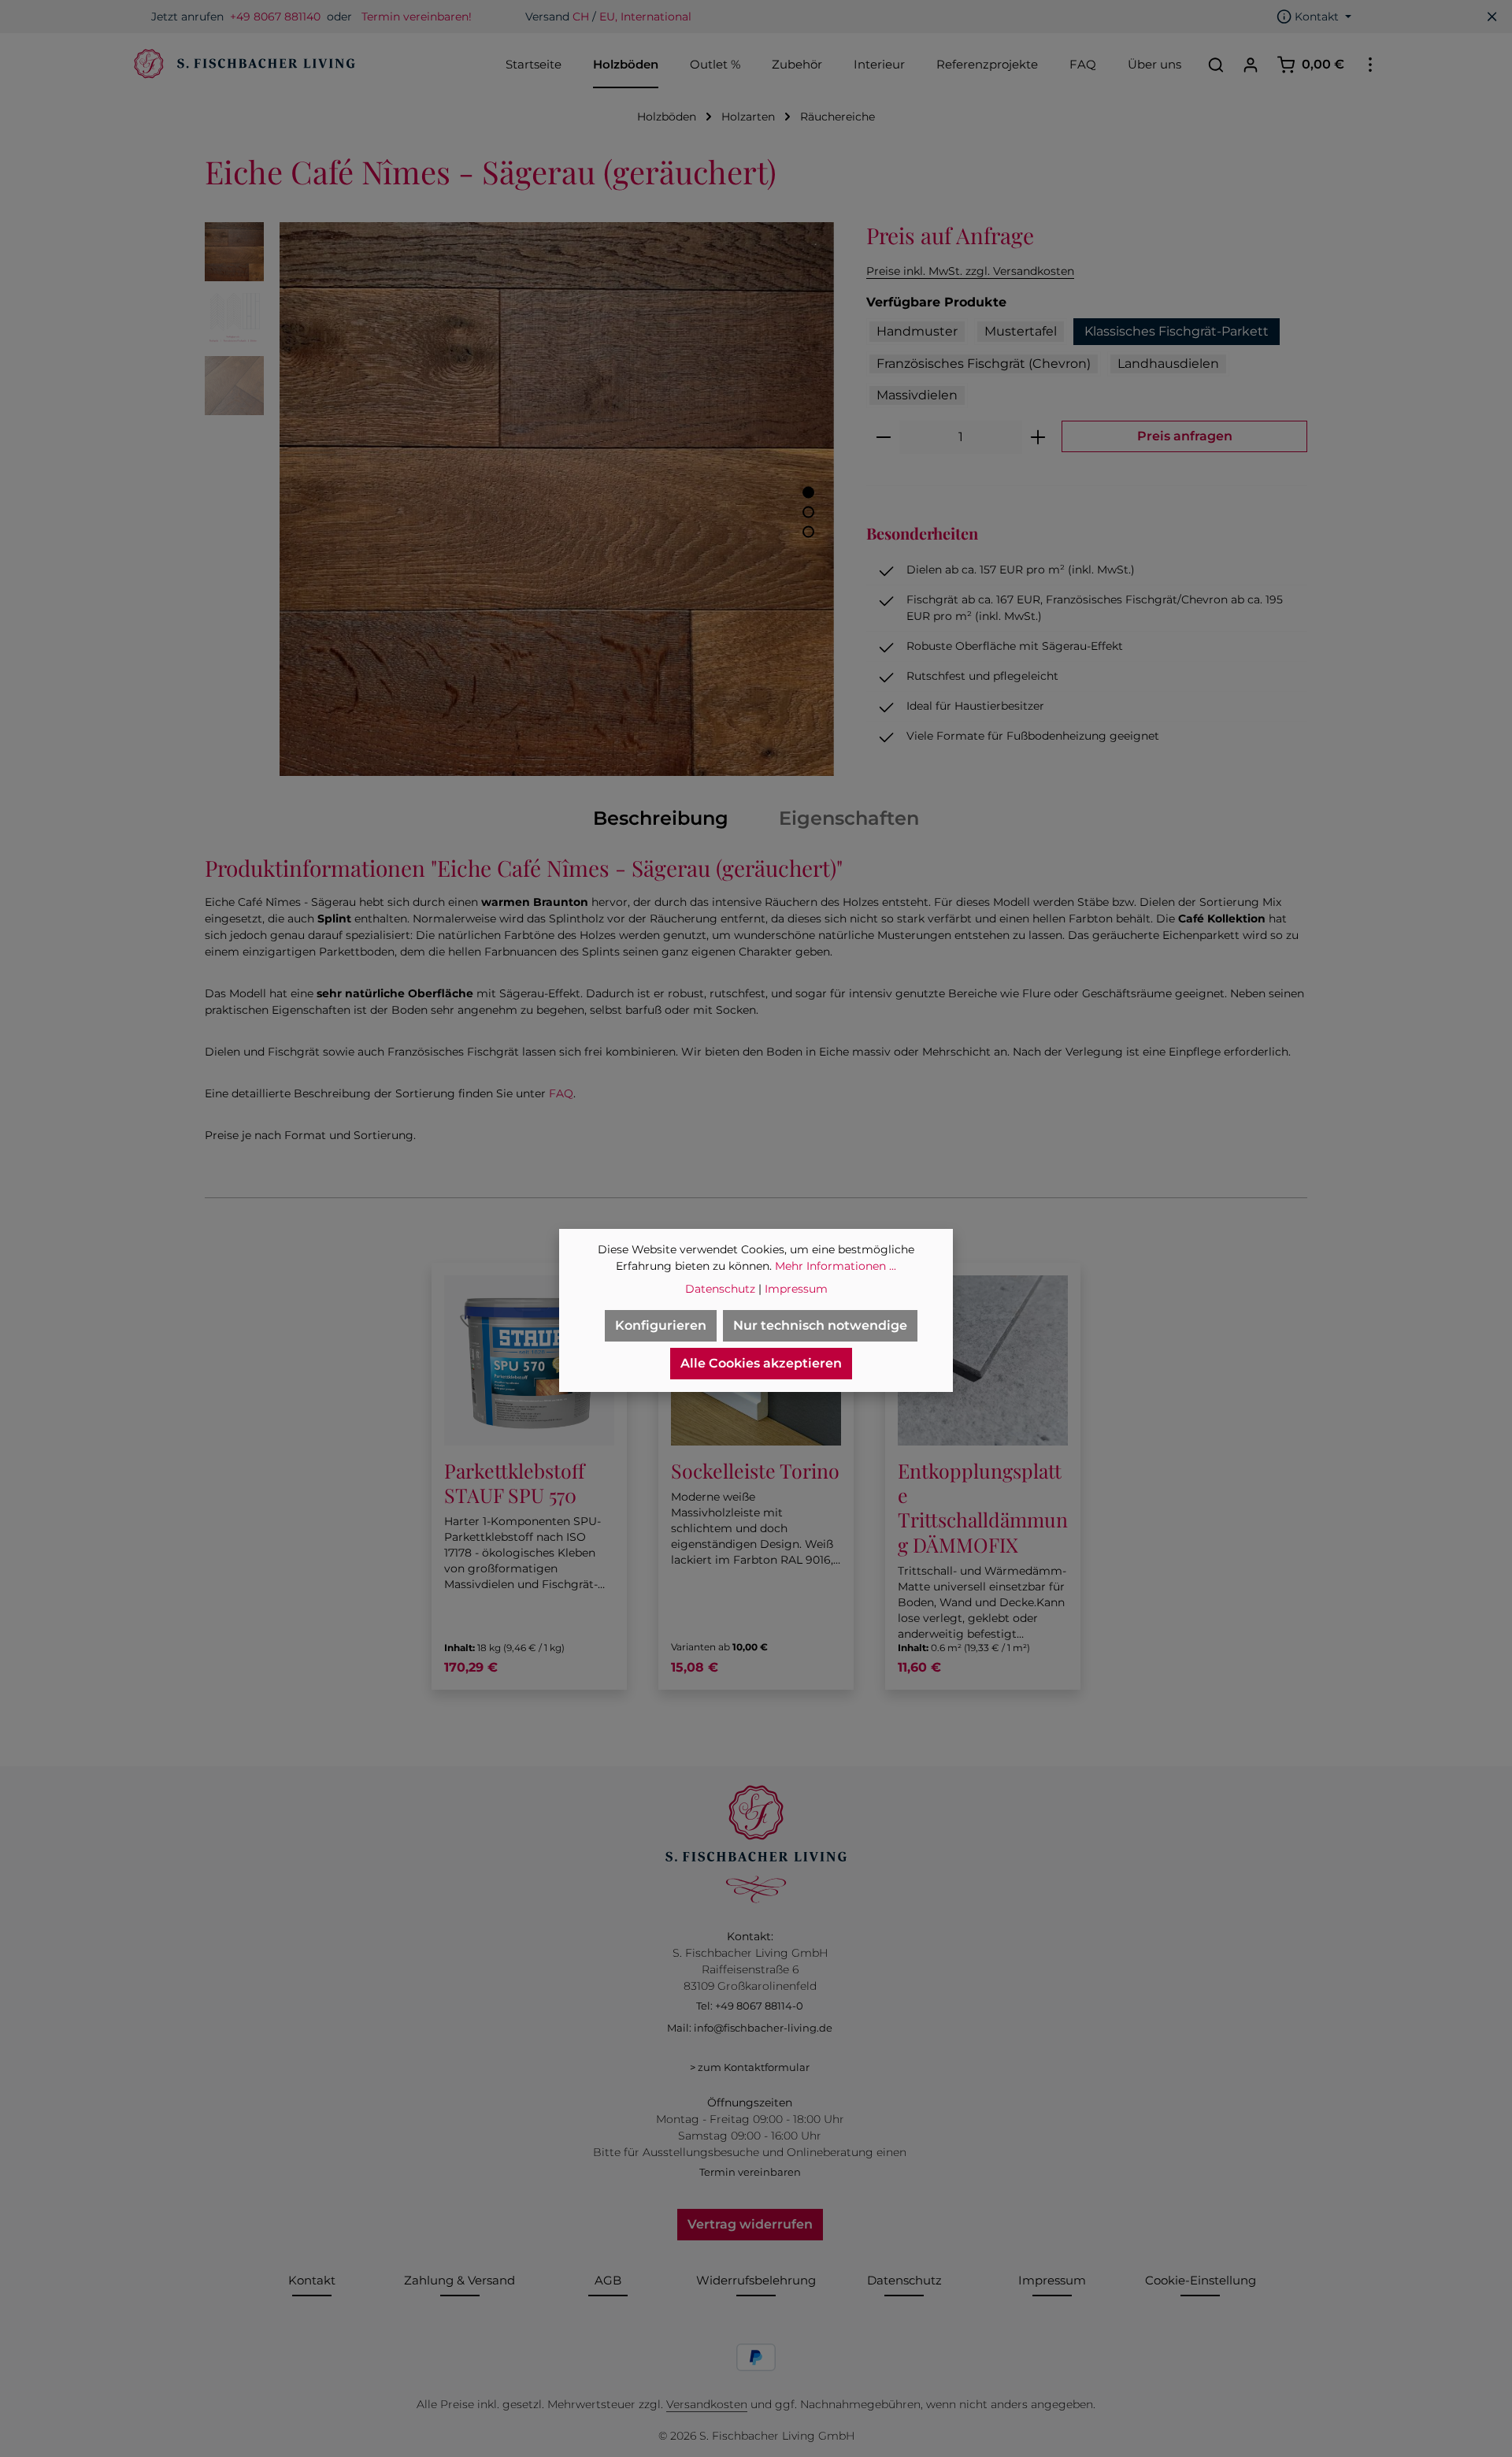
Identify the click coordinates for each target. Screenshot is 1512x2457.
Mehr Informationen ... (836, 1266)
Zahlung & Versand (460, 2280)
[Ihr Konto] (1251, 65)
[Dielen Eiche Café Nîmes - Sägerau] (556, 499)
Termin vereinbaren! (417, 17)
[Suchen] (1216, 65)
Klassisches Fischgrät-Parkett (1177, 331)
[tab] (661, 818)
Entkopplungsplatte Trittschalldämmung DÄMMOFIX (983, 1507)
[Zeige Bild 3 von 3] (808, 531)
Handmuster (917, 331)
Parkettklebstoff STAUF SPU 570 (514, 1483)
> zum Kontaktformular (750, 2067)
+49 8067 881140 (275, 17)
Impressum (1052, 2280)
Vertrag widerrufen (750, 2224)
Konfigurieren (661, 1325)
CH (581, 17)
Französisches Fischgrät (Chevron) (984, 364)
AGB (608, 2280)
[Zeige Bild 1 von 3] (808, 492)
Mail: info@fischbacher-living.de (750, 2028)
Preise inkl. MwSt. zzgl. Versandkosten (970, 271)
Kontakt (312, 2280)
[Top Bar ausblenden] (1492, 17)
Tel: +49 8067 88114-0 (750, 2006)
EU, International (645, 17)
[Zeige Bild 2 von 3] (808, 512)
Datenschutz (904, 2280)
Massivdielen (917, 395)
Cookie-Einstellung (1201, 2280)
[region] (520, 499)
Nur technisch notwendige (820, 1325)
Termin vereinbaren (750, 2172)
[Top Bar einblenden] (1370, 65)
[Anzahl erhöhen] (1038, 437)
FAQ (561, 1093)
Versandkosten (707, 2404)
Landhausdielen (1168, 364)
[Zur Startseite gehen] (243, 65)
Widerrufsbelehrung (756, 2280)
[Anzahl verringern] (883, 437)
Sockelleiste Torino (755, 1470)
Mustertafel (1021, 331)
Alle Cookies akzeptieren (761, 1363)
